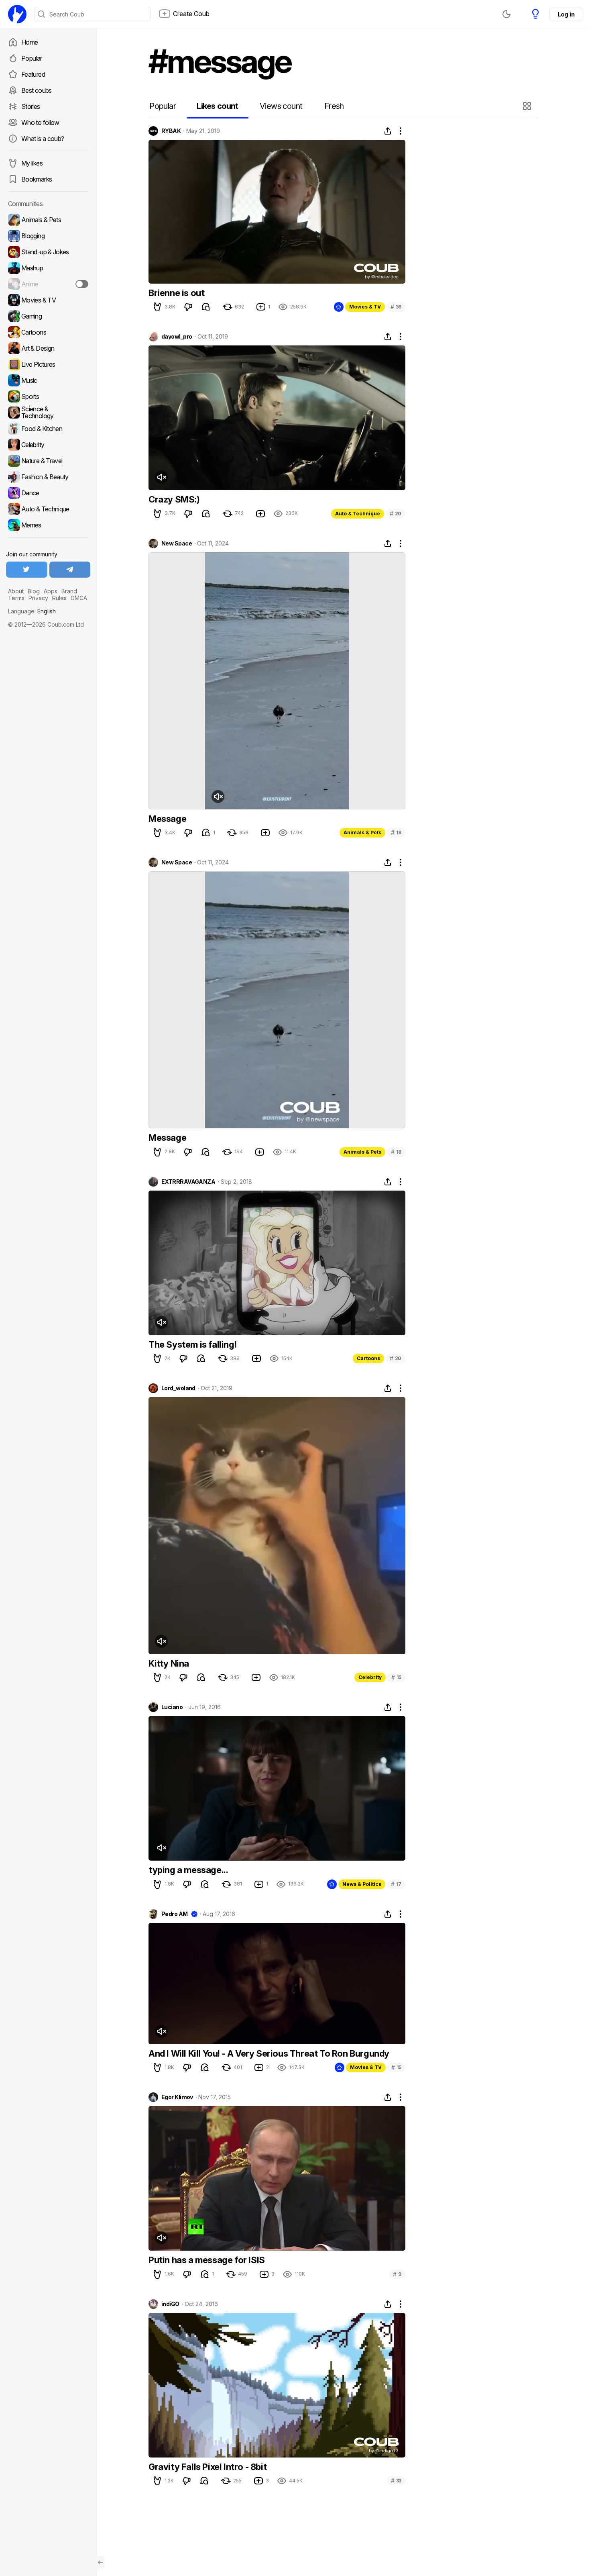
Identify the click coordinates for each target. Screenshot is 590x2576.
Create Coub (191, 14)
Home (29, 42)
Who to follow (40, 123)
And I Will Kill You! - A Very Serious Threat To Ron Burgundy (269, 2053)
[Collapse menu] (100, 2562)
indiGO (170, 2304)
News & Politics (362, 1884)
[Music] (48, 380)
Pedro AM (175, 1914)
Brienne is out (176, 293)
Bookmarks (37, 179)
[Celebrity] (48, 445)
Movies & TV (365, 307)
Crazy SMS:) (174, 499)
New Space (177, 543)
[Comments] (206, 307)
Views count (281, 106)
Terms (16, 598)
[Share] (388, 131)
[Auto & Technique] (48, 509)
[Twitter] (27, 570)
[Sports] (48, 396)
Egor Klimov (177, 2097)
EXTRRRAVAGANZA (188, 1182)
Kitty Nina (169, 1663)
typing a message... (188, 1870)
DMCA (79, 598)
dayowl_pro (177, 337)
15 (396, 1677)
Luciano (172, 1707)
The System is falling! (192, 1344)
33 (396, 2481)
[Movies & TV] (48, 300)
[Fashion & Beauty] (48, 477)
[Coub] (17, 14)
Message (167, 819)
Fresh (334, 106)
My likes (32, 163)
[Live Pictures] (48, 364)
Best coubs (37, 90)
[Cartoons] (48, 332)
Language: (32, 611)
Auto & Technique (358, 514)
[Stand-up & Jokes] (48, 252)
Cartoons (368, 1358)
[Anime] (48, 284)
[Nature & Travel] (48, 461)
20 (396, 514)
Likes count (217, 106)
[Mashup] (48, 268)
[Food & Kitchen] (48, 429)
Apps (51, 591)
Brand (69, 591)
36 (396, 307)
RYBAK (171, 131)
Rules (59, 598)
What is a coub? (43, 139)
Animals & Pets (362, 832)
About (16, 591)
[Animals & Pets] (48, 220)
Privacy (38, 598)
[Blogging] (48, 236)
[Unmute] (161, 477)
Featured (33, 74)
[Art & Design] (48, 348)
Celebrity (370, 1677)
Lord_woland (178, 1388)
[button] (528, 106)
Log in (566, 14)
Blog (34, 591)
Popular (32, 58)
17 (396, 1884)
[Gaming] (48, 316)
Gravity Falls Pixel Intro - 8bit (208, 2467)
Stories (31, 106)
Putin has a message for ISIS (207, 2260)
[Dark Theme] (507, 14)
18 (396, 832)
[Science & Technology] (48, 413)
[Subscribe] (82, 284)
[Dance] (48, 493)
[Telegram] (70, 570)
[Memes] (48, 525)
